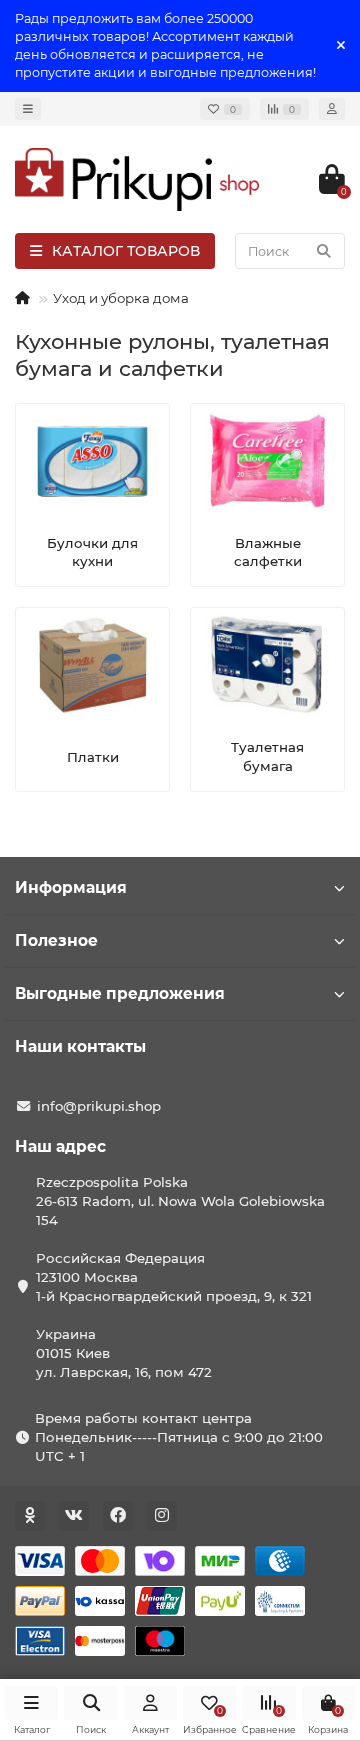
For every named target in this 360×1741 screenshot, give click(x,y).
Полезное (56, 940)
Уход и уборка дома (121, 298)
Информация (71, 887)
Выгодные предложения (120, 993)
